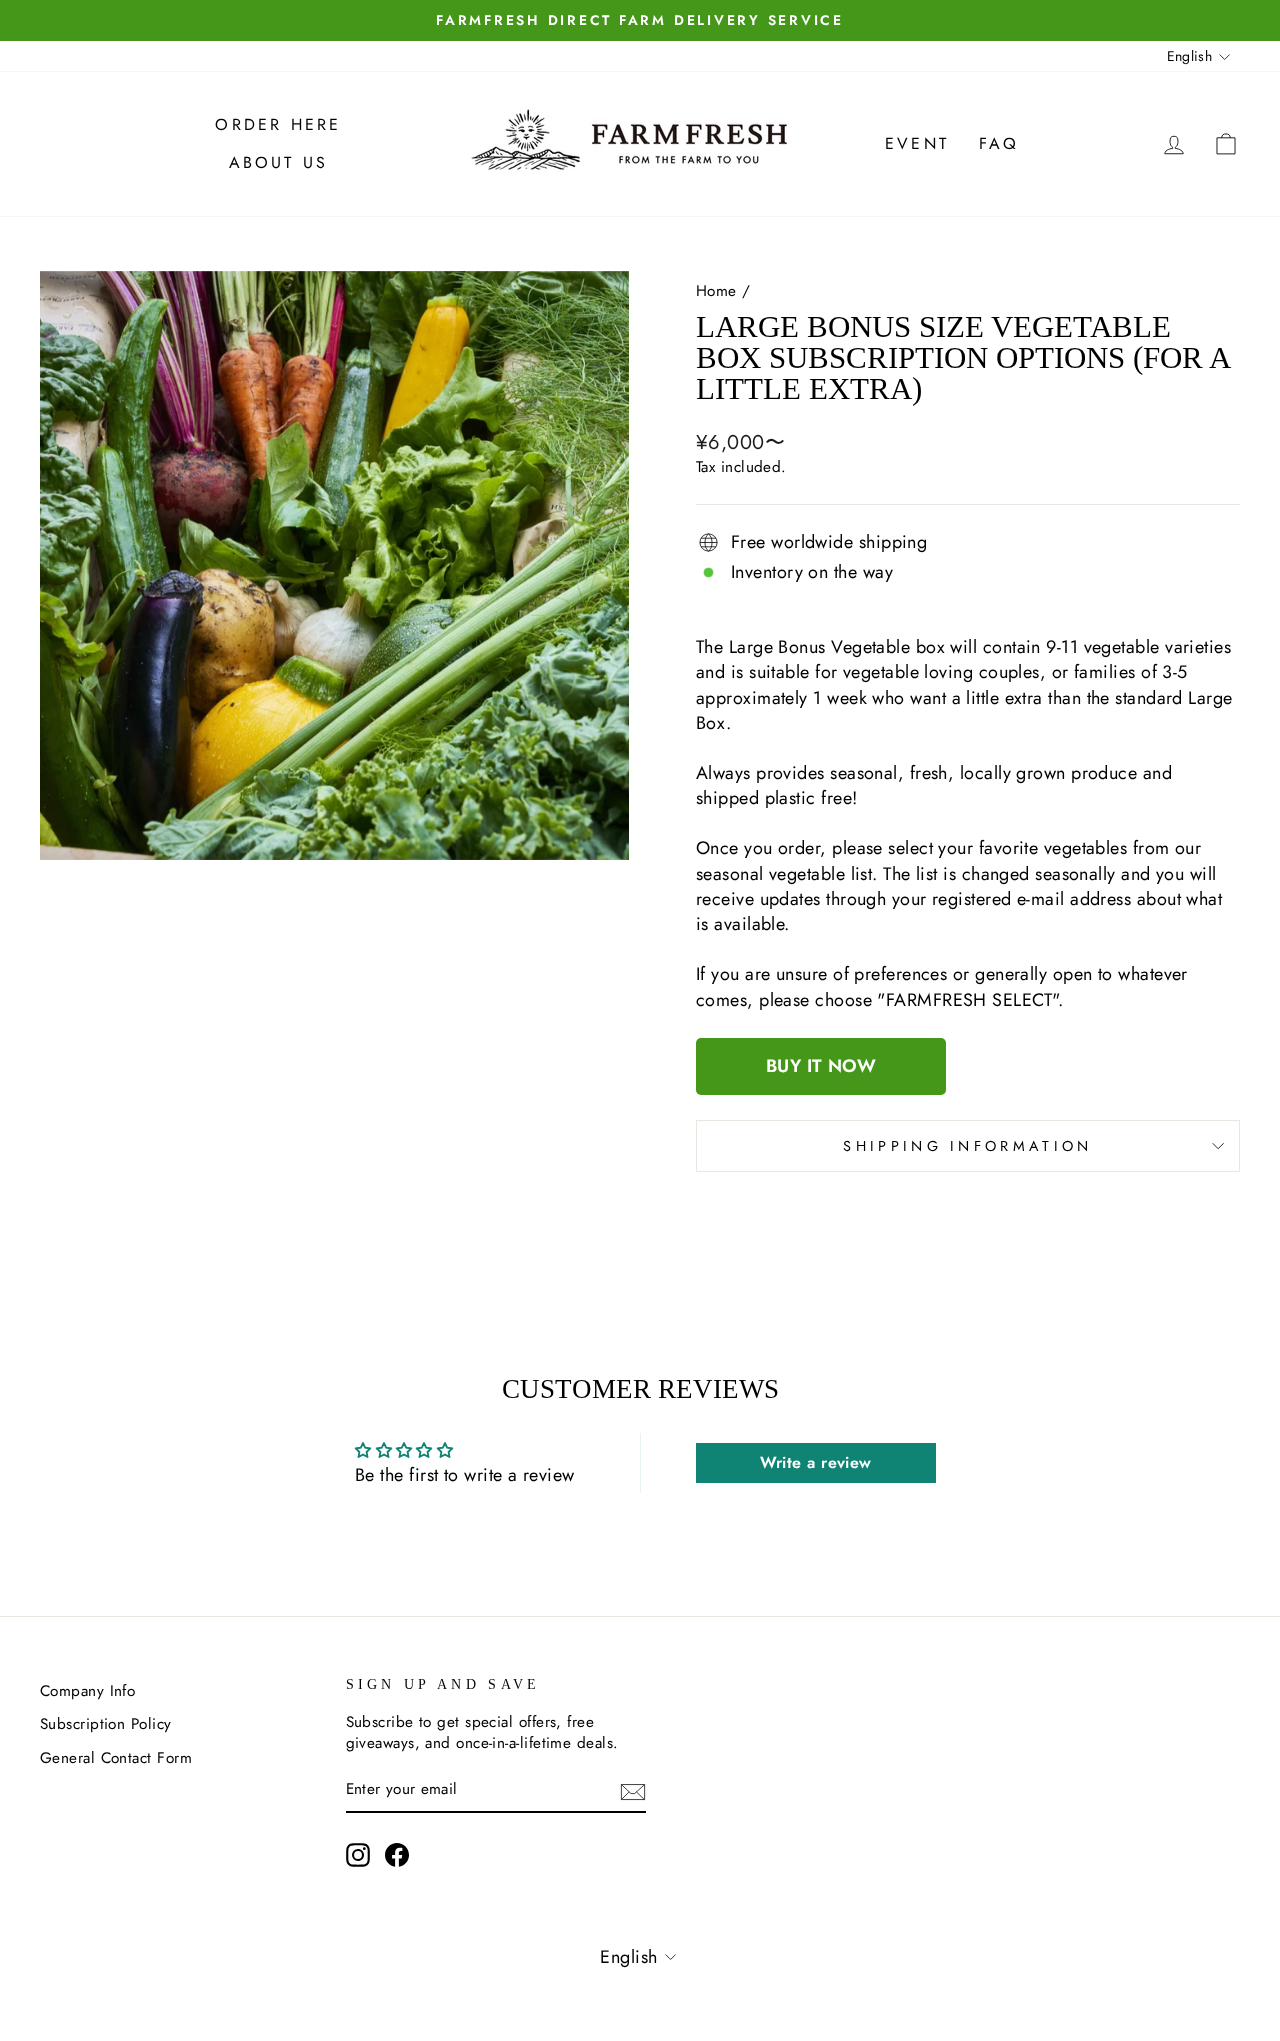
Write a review (816, 1462)
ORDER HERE (278, 124)
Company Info (87, 1691)
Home (716, 291)
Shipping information (967, 1146)
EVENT (917, 143)
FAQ (999, 143)
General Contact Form (116, 1758)
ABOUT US (279, 162)
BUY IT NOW (821, 1066)
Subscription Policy (106, 1724)
